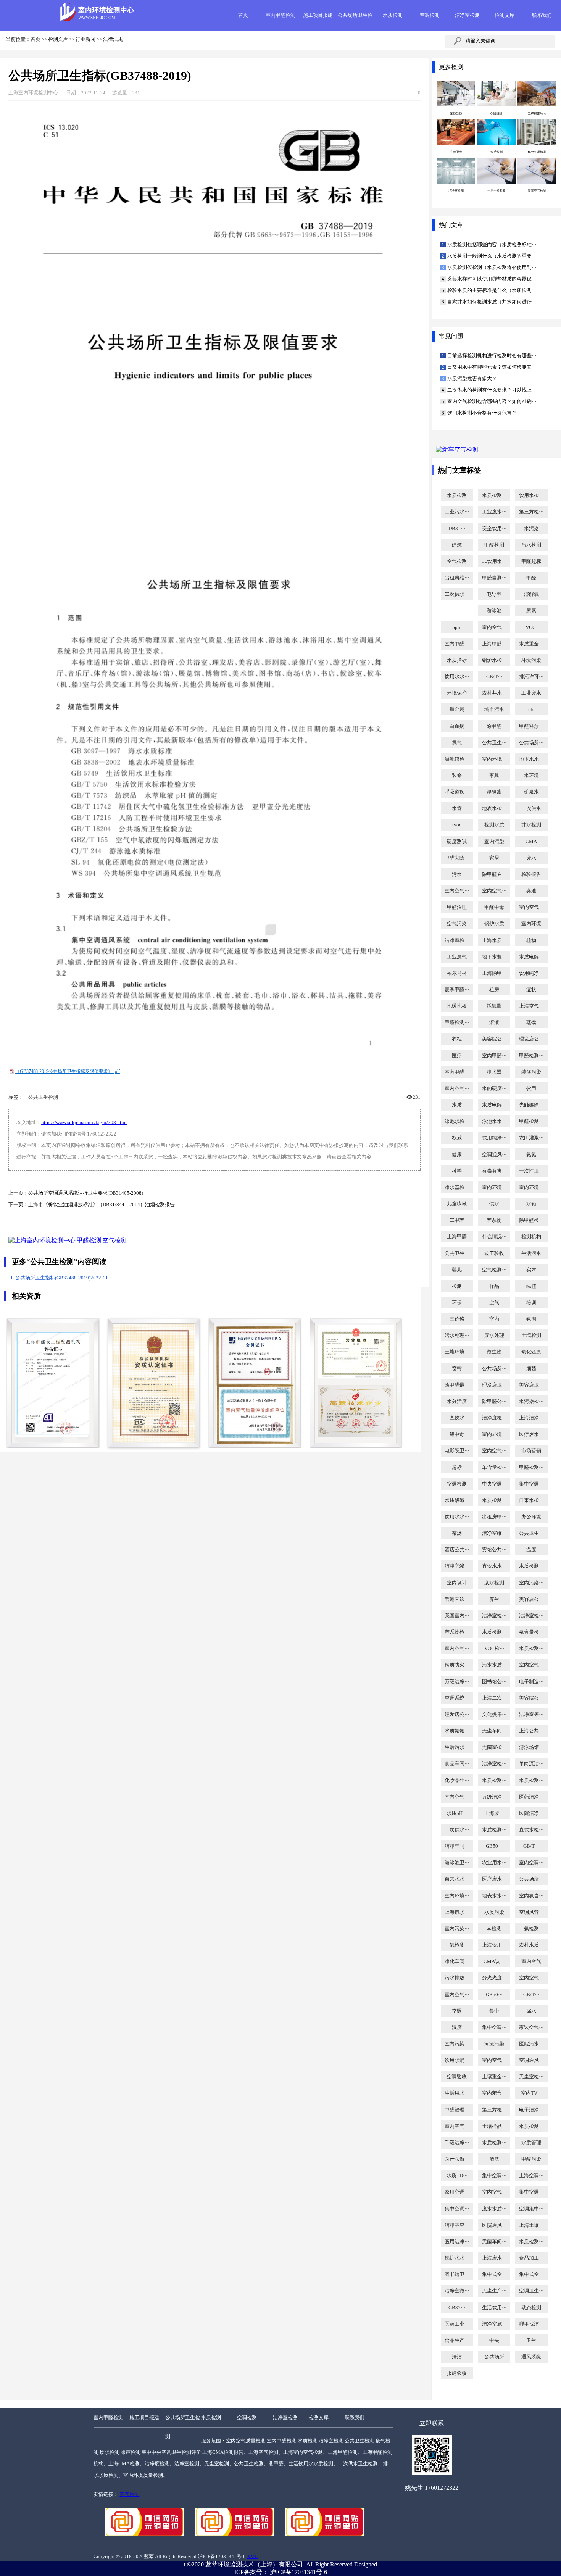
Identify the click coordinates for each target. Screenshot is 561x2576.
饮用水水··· (457, 677)
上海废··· (494, 1813)
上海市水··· (457, 1912)
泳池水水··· (494, 1121)
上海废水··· (494, 2258)
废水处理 (494, 1336)
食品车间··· (457, 1764)
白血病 (457, 726)
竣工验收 (494, 1253)
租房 (494, 990)
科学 (457, 1171)
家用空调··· (457, 2192)
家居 (494, 858)
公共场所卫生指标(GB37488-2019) (62, 1278)
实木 (531, 1270)
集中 (494, 2011)
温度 (531, 1550)
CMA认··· (494, 1961)
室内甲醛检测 (280, 15)
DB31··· (457, 529)
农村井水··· (494, 693)
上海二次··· (494, 1698)
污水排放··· (457, 1978)
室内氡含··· (531, 1896)
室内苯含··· (494, 2093)
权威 (457, 1138)
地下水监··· (494, 957)
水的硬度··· (494, 1089)
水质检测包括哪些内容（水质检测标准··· (491, 245)
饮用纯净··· (531, 973)
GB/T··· (494, 677)
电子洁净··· (531, 2110)
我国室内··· (457, 1616)
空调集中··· (531, 2209)
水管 (457, 808)
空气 (494, 1303)
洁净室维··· (494, 1533)
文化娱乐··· (494, 1715)
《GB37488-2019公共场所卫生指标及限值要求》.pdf (68, 1071)
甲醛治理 (457, 907)
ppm (457, 627)
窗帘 (457, 1369)
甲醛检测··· (457, 1023)
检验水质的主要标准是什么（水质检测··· (491, 290)
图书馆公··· (494, 1682)
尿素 (531, 611)
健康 (457, 1155)
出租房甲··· (494, 1517)
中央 (494, 2340)
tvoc (457, 825)
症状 (531, 990)
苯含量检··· (494, 1468)
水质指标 (457, 660)
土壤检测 (531, 1336)
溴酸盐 (494, 792)
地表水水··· (494, 1896)
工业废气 (457, 957)
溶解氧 (531, 594)
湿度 (457, 2028)
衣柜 (457, 1039)
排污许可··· (531, 677)
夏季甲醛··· (457, 990)
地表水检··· (494, 808)
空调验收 (457, 2077)
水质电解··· (531, 957)
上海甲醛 (457, 1237)
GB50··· (494, 1846)
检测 (457, 1286)
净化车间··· (457, 1961)
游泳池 (494, 611)
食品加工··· (531, 2258)
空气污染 (457, 924)
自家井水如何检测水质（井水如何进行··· (491, 302)
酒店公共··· (457, 1550)
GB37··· (457, 2308)
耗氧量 (494, 1006)
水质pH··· (457, 1813)
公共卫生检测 (43, 1097)
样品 (494, 1286)
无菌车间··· (494, 2242)
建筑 (457, 545)
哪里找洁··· (531, 2324)
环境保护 (457, 693)
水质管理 (531, 2143)
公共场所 (494, 2357)
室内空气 (531, 1961)
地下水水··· (531, 759)
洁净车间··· (457, 1846)
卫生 (531, 2340)
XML (252, 2557)
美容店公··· (531, 1599)
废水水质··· (494, 2209)
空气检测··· (494, 1270)
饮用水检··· (531, 495)
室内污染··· (531, 1583)
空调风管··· (531, 1912)
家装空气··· (531, 2028)
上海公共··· (531, 1731)
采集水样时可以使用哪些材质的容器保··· (491, 279)
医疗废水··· (531, 1434)
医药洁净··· (531, 1797)
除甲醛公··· (494, 1402)
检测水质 (494, 825)
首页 (243, 15)
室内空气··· (494, 627)
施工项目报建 (318, 15)
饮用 (531, 1089)
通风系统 (531, 2357)
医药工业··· (457, 2324)
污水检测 (531, 545)
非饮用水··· (494, 561)
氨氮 (531, 1155)
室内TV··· (531, 2093)
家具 (494, 776)
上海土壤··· (531, 2225)
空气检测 (457, 561)
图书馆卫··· (457, 2274)
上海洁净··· (531, 1418)
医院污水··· (531, 2044)
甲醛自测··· (494, 578)
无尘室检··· (531, 2077)
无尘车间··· (494, 1731)
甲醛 (531, 578)
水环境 (531, 776)
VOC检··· (494, 1649)
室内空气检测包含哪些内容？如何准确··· (491, 402)
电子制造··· (531, 1682)
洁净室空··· (457, 2225)
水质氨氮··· (457, 1731)
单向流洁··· (531, 1764)
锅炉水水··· (457, 2258)
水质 (457, 1105)
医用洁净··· (457, 2242)
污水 (457, 874)
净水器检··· (457, 1187)
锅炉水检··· (494, 660)
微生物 (494, 1352)
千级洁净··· (457, 2143)
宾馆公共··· (494, 1550)
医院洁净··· (531, 1813)
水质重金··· (531, 644)
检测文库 (505, 15)
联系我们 (542, 15)
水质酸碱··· (457, 1500)
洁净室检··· (457, 940)
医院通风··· (494, 2225)
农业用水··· (494, 1863)
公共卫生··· (494, 743)
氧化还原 (531, 1352)
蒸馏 (531, 1023)
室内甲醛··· (457, 644)
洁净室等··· (531, 1715)
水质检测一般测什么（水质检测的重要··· (491, 256)
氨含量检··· (531, 1632)
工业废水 (531, 693)
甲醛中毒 (494, 907)
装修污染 (531, 1072)
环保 (457, 1303)
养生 (494, 1599)
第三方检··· (531, 512)
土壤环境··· (457, 1352)
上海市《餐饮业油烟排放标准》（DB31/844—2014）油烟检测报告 (102, 1205)
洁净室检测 (467, 15)
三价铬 (457, 1319)
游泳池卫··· (457, 1863)
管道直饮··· (457, 1599)
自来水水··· (457, 1879)
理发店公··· (531, 1039)
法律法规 (113, 39)
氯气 (457, 743)
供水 (494, 1204)
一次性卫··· (531, 1171)
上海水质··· (494, 940)
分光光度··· (494, 1978)
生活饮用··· (494, 2308)
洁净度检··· (494, 1418)
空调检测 (430, 15)
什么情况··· (494, 1237)
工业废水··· (494, 512)
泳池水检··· (457, 1121)
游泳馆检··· (457, 759)
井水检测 (531, 825)
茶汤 (457, 1533)
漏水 (531, 2011)
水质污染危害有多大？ (472, 379)
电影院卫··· (457, 1451)
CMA (531, 842)
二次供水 (531, 808)
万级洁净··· (457, 1682)
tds (531, 710)
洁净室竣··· (457, 1566)
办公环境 (531, 1517)
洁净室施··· (494, 2324)
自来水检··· (531, 1500)
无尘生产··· (494, 2291)
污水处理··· (457, 1336)
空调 (457, 2011)
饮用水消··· (457, 2060)
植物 (531, 940)
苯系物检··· (457, 1632)
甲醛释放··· (531, 726)
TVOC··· (531, 627)
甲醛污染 (531, 2159)
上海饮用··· (494, 1945)
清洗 (494, 2159)
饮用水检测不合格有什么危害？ (481, 413)
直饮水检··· (531, 1830)
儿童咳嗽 (457, 1204)
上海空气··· (531, 1006)
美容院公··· (494, 1039)
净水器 (494, 1072)
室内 (494, 1319)
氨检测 (531, 1929)
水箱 (531, 1204)
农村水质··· (531, 1945)
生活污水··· (457, 1747)
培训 (531, 1303)
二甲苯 (457, 1220)
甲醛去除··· (457, 858)
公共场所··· (531, 743)
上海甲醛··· (494, 644)
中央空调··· (494, 1484)
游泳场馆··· (531, 1747)
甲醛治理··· (457, 2110)
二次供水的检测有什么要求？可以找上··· (491, 390)
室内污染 (494, 842)
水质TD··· (457, 2176)
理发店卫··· (494, 1385)
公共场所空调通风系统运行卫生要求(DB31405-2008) (86, 1193)
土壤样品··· (494, 2126)
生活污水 (531, 1253)
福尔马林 (457, 973)
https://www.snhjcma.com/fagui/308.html (84, 1123)
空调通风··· (494, 1155)
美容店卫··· (531, 1385)
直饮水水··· (494, 1566)
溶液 (494, 1023)
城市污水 (494, 710)
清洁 (457, 2357)
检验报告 (531, 874)
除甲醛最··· (457, 1385)
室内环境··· (494, 759)
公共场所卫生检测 (183, 2427)
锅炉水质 (494, 924)
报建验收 (457, 2373)
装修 (457, 776)
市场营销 (531, 1451)
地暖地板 (457, 1006)
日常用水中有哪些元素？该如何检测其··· (491, 367)
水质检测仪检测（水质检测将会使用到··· (491, 268)
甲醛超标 (531, 561)
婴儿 (457, 1270)
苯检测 (494, 1929)
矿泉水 (531, 792)
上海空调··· (531, 2176)
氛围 (531, 1319)
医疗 (457, 1056)
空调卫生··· (531, 2291)
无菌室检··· (494, 1747)
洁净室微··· (457, 2291)
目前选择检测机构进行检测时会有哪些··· (491, 356)
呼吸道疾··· (457, 792)
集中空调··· (531, 1484)
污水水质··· (494, 1665)
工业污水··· (457, 512)
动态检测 (531, 2308)
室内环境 (531, 924)
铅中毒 (457, 1434)
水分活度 (457, 1402)
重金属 (457, 710)
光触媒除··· (531, 1105)
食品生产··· (457, 2340)
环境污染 (531, 660)
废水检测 (494, 1583)
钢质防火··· (457, 1665)
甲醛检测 (494, 545)
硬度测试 (457, 842)
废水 (531, 858)
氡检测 (457, 1945)
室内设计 (457, 1583)
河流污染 (494, 2044)
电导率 (494, 594)
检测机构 (531, 1237)
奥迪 (531, 891)
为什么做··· (457, 2159)
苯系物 (494, 1220)
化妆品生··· (457, 1781)
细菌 (531, 1369)
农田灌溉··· (531, 1138)
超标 (457, 1468)
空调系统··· (457, 1698)
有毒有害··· (494, 1171)
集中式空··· (494, 2274)
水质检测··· (494, 495)
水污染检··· (531, 1402)
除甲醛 (494, 726)
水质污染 (494, 1912)
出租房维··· (457, 578)
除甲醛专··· (494, 874)
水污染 (531, 529)
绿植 (531, 1286)
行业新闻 (85, 39)
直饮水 (457, 1418)
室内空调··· (531, 1863)
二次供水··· (457, 594)
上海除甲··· (494, 973)
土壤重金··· (494, 2077)
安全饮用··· (494, 529)
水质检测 (393, 15)
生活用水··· (457, 2093)
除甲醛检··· (531, 1220)
